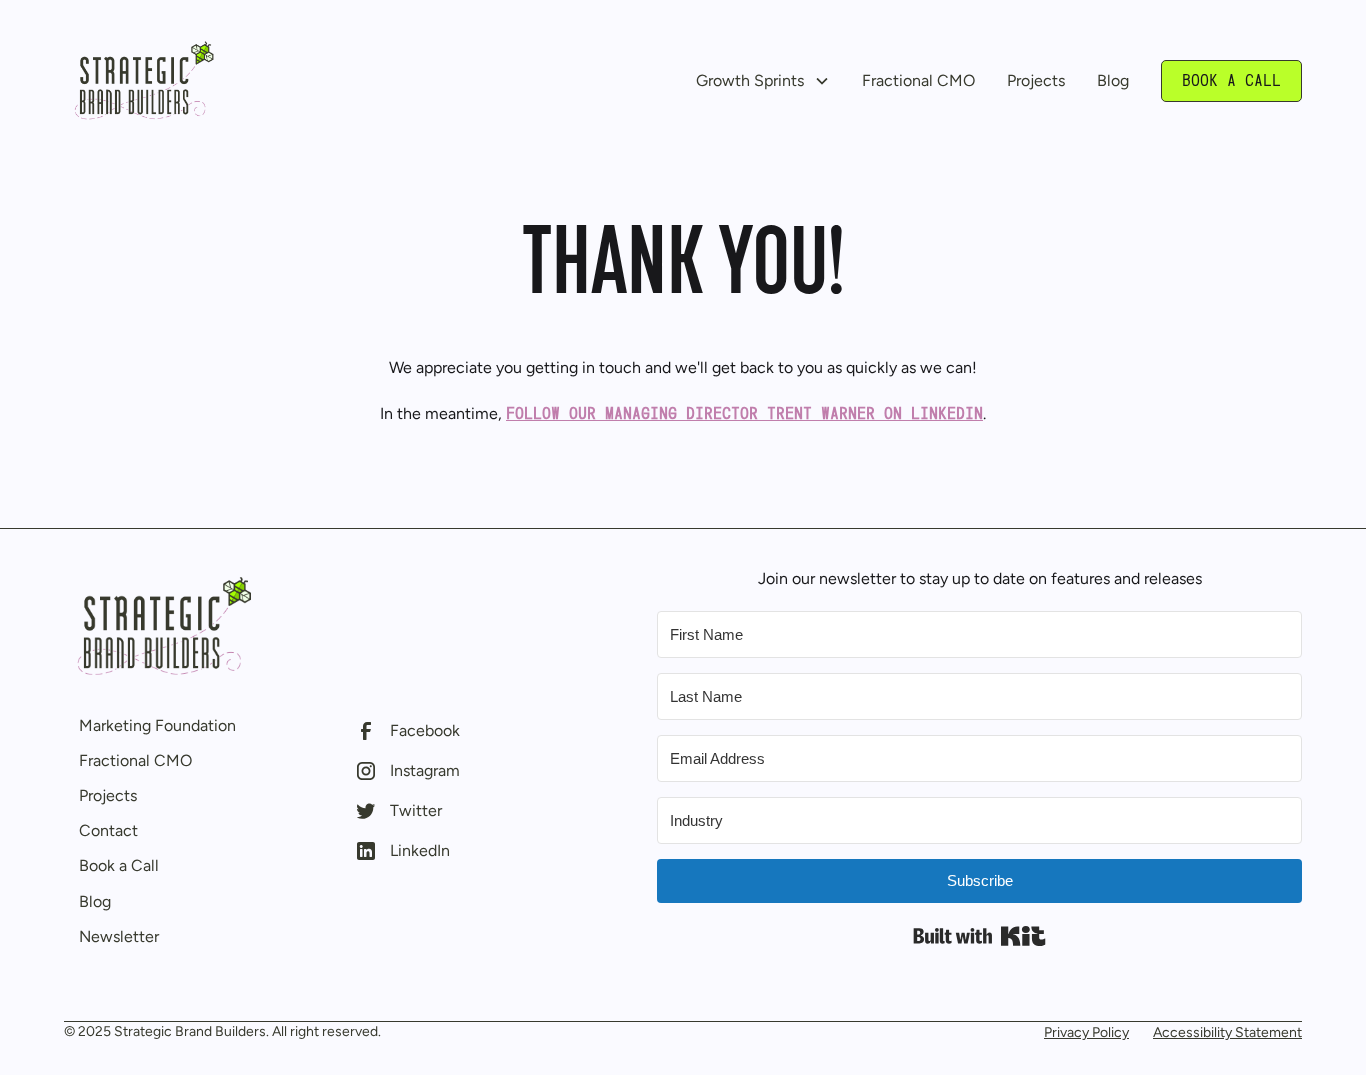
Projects (1036, 80)
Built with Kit (979, 936)
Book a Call (1231, 80)
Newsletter (119, 936)
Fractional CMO (918, 80)
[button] (763, 81)
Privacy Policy (1086, 1032)
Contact (108, 830)
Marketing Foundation (157, 725)
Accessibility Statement (1227, 1032)
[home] (144, 80)
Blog (1113, 80)
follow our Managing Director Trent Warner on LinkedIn (744, 413)
